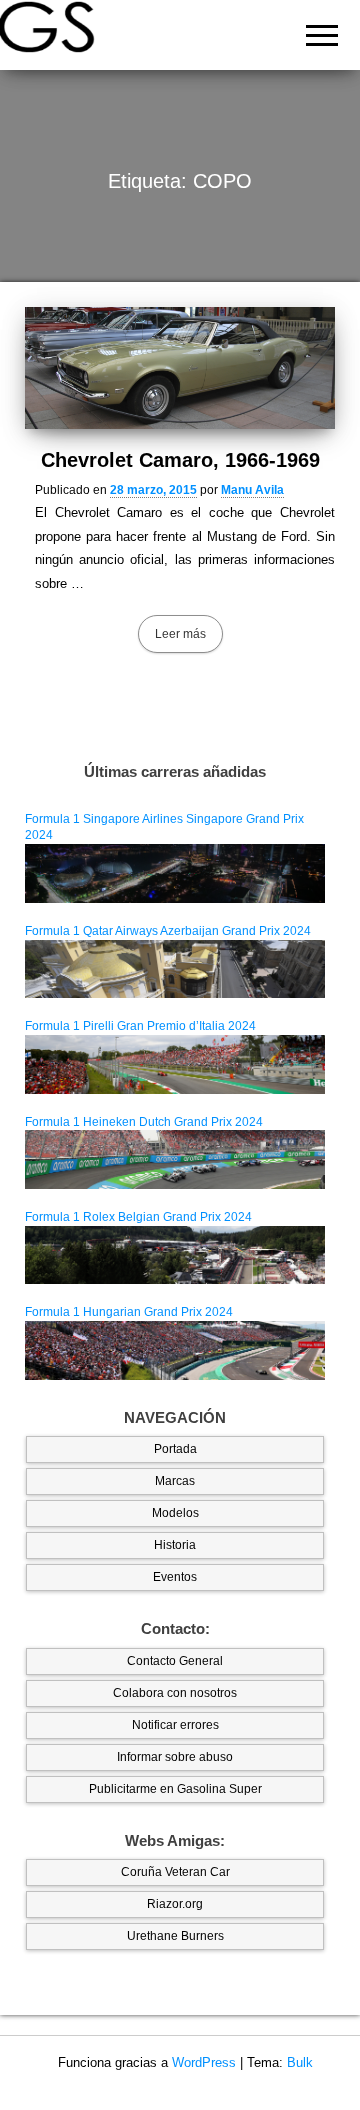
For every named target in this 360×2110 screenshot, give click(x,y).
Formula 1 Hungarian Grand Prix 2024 (129, 1312)
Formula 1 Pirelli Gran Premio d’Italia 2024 (140, 1026)
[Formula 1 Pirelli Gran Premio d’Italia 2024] (175, 1063)
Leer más (180, 634)
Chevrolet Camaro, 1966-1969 (180, 460)
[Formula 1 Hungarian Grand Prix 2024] (175, 1350)
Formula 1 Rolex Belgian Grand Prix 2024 (138, 1217)
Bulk (300, 2062)
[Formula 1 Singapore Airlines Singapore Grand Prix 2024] (175, 873)
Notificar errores (175, 1725)
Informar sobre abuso (175, 1757)
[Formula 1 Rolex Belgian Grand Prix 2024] (175, 1254)
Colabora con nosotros (175, 1693)
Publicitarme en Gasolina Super (175, 1789)
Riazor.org (175, 1904)
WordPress (204, 2062)
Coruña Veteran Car (175, 1872)
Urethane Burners (175, 1936)
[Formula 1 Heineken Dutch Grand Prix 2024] (175, 1159)
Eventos (175, 1577)
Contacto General (175, 1661)
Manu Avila (252, 490)
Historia (175, 1545)
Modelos (175, 1513)
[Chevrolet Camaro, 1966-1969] (180, 368)
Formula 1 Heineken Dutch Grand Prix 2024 (144, 1122)
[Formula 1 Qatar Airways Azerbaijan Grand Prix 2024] (175, 968)
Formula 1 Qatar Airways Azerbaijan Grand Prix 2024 (168, 931)
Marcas (175, 1481)
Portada (175, 1449)
